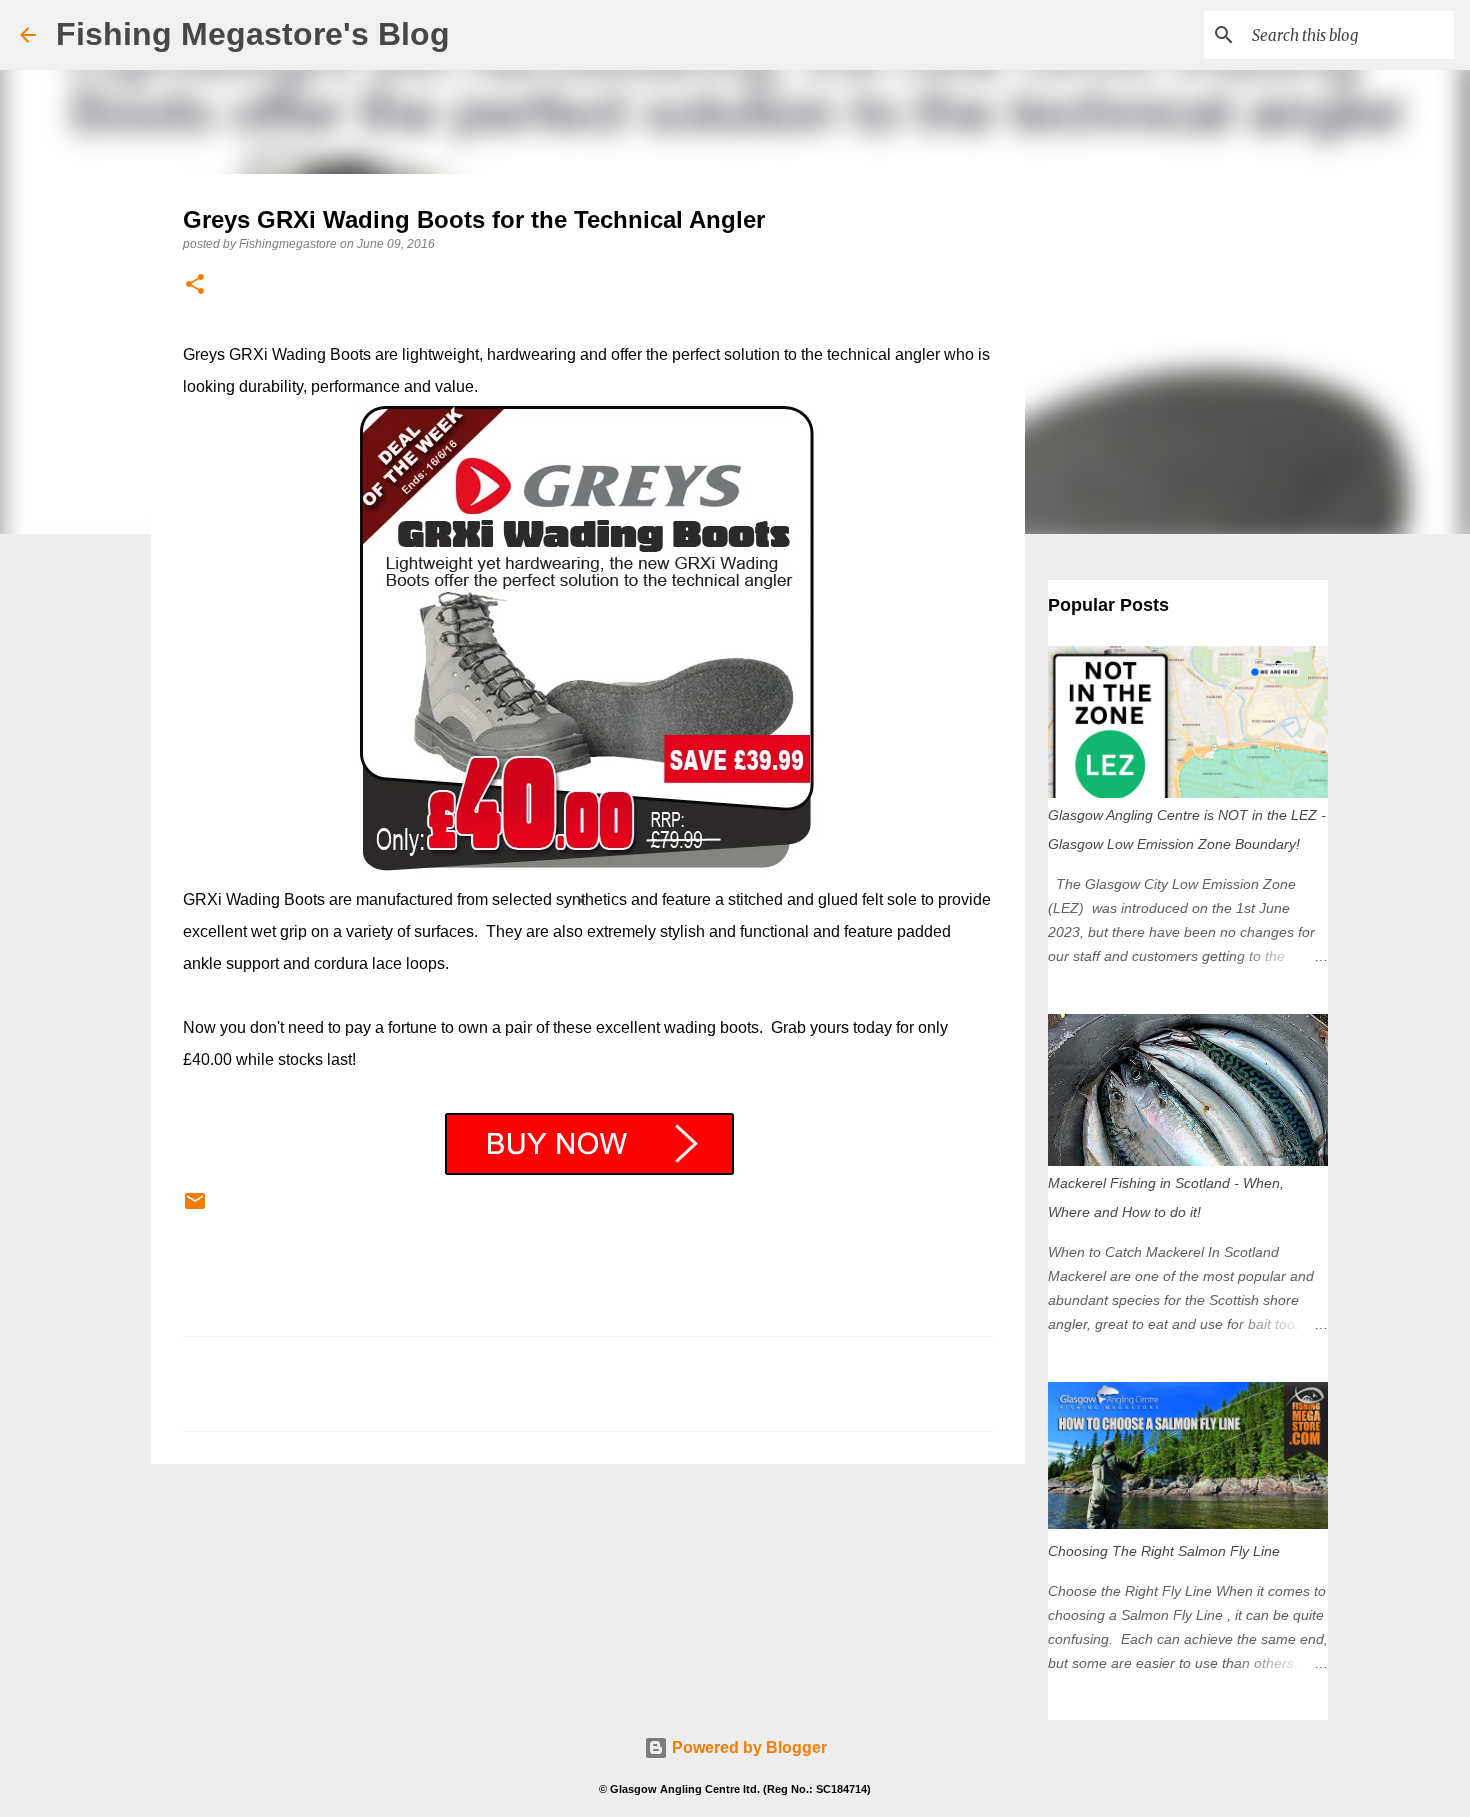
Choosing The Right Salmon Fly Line (1164, 1551)
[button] (195, 285)
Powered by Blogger (747, 1747)
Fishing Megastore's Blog (253, 34)
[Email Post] (195, 1209)
